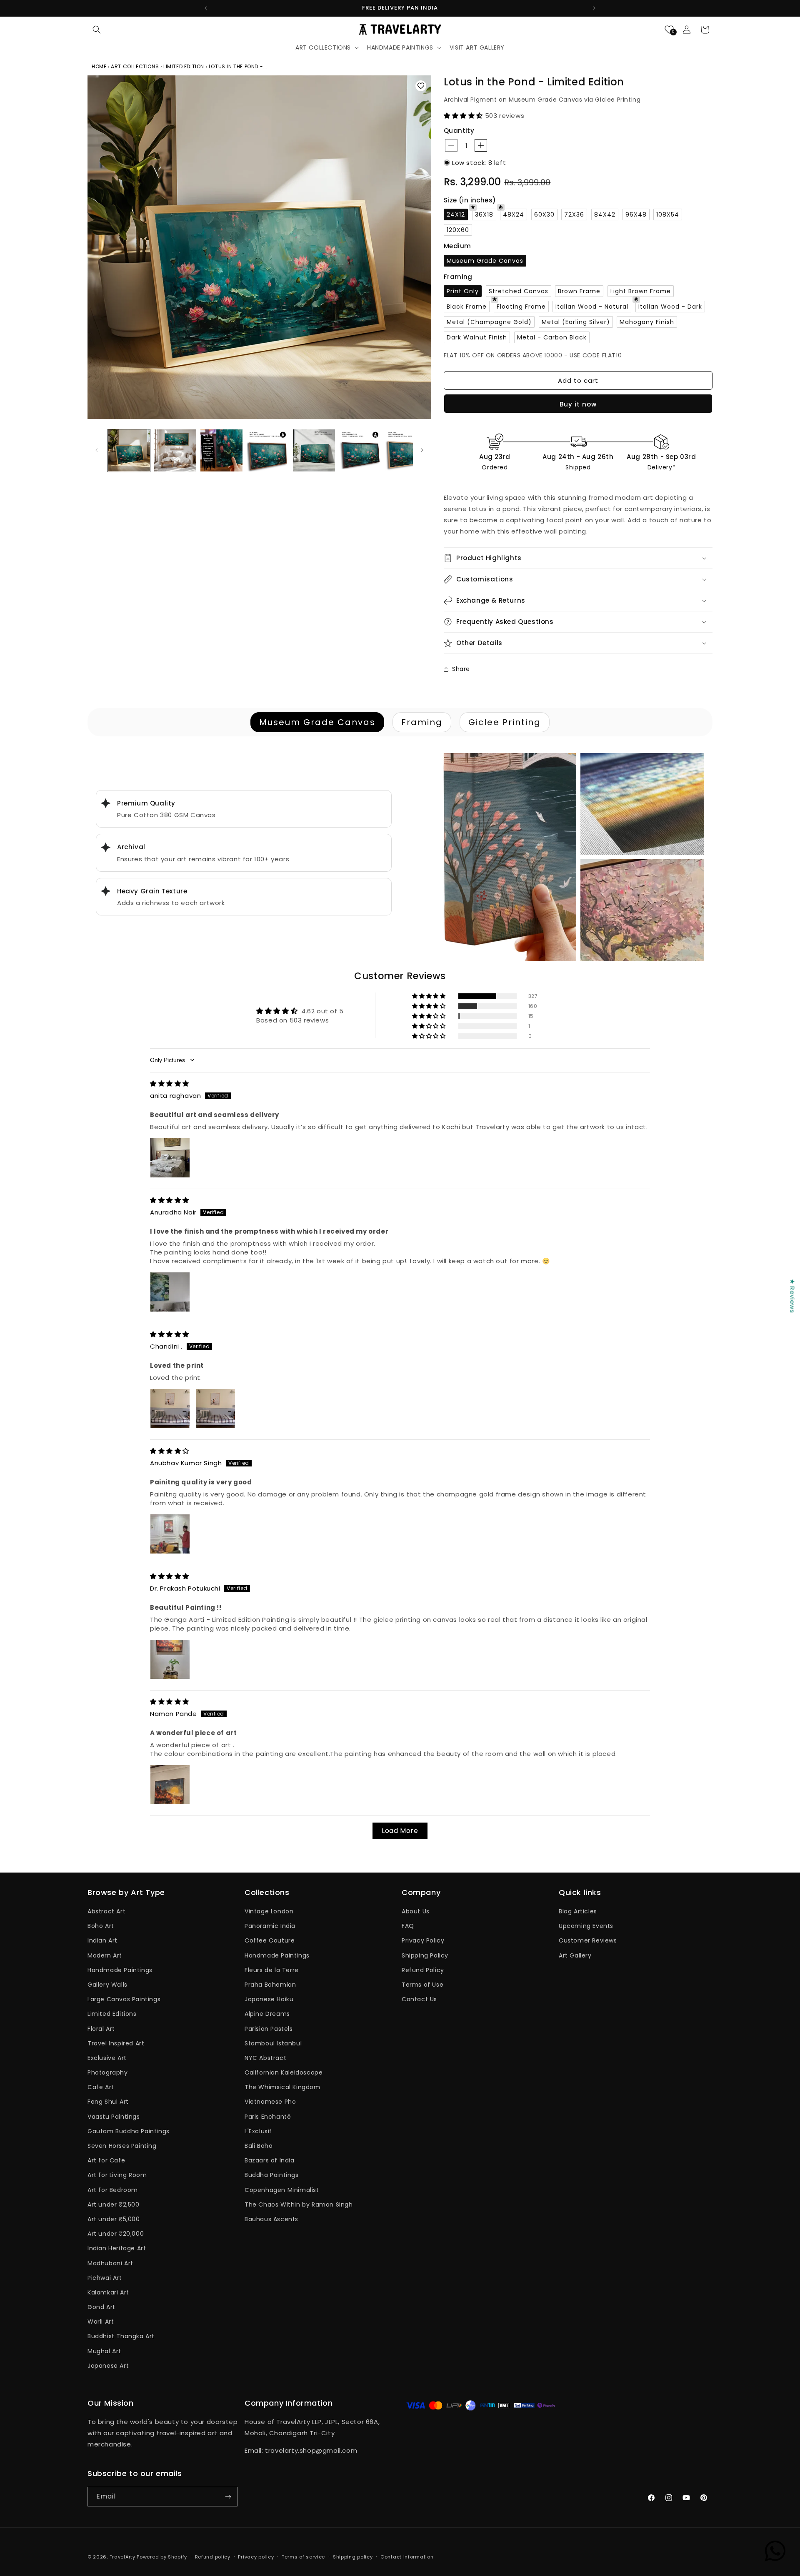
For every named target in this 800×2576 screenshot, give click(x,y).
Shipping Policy (425, 1955)
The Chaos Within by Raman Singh (299, 2204)
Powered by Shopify (162, 2557)
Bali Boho (259, 2146)
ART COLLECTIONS (135, 66)
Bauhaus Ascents (271, 2219)
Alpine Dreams (267, 2014)
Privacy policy (256, 2557)
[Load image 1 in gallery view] (129, 450)
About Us (416, 1911)
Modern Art (105, 1955)
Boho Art (101, 1926)
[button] (97, 30)
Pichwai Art (105, 2278)
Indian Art (102, 1940)
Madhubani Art (110, 2263)
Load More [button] (400, 1831)
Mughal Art (104, 2351)
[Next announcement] (594, 8)
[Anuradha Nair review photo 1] (170, 1292)
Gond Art (101, 2307)
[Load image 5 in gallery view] (314, 450)
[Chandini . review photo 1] (170, 1409)
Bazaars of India (270, 2160)
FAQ (408, 1926)
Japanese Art (108, 2366)
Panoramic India (270, 1926)
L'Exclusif (258, 2131)
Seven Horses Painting (122, 2146)
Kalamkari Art (108, 2292)
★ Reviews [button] (792, 1296)
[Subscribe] (228, 2497)
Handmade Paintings (120, 1970)
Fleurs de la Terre (272, 1970)
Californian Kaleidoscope (284, 2072)
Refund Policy (423, 1970)
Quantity (459, 131)
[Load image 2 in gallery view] (175, 450)
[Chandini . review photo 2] (215, 1409)
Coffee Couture (270, 1940)
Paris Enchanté (268, 2117)
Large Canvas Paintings (124, 1999)
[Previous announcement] (206, 8)
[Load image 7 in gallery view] (406, 450)
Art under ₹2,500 (114, 2204)
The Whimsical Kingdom (282, 2087)
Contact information (407, 2557)
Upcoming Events (586, 1926)
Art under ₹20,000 (116, 2234)
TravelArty (122, 2557)
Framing (422, 722)
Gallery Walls (107, 1985)
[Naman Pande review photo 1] (170, 1785)
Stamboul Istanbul (273, 2043)
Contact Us (419, 1999)
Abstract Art (106, 1911)
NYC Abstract (265, 2058)
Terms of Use (422, 1985)
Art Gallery (575, 1955)
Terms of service (303, 2557)
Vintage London (269, 1911)
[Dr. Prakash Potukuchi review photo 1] (170, 1659)
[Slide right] (422, 450)
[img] (170, 1084)
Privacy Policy (423, 1940)
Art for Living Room (117, 2175)
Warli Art (101, 2322)
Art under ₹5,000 (114, 2219)
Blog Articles (578, 1911)
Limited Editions (112, 2014)
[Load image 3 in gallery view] (221, 450)
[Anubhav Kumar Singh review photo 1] (170, 1534)
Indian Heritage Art (117, 2248)
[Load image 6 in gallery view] (360, 450)
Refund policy (213, 2557)
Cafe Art (101, 2087)
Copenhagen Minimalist (282, 2190)
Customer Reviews (588, 1940)
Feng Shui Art (108, 2102)
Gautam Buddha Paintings (129, 2131)
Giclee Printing (505, 722)
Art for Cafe (106, 2160)
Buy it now (578, 404)
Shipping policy (353, 2557)
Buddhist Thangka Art (121, 2336)
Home (100, 66)
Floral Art (101, 2029)
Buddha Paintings (272, 2175)
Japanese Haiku (269, 1999)
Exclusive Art (107, 2058)
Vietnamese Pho (270, 2102)
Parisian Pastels (269, 2029)
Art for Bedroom (113, 2190)
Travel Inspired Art (116, 2043)
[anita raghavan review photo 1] (170, 1158)
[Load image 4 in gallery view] (268, 450)
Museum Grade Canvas (317, 722)
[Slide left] (97, 450)
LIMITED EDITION (184, 66)
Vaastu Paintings (114, 2117)
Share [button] (461, 669)
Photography (108, 2072)
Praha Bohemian (270, 1985)
